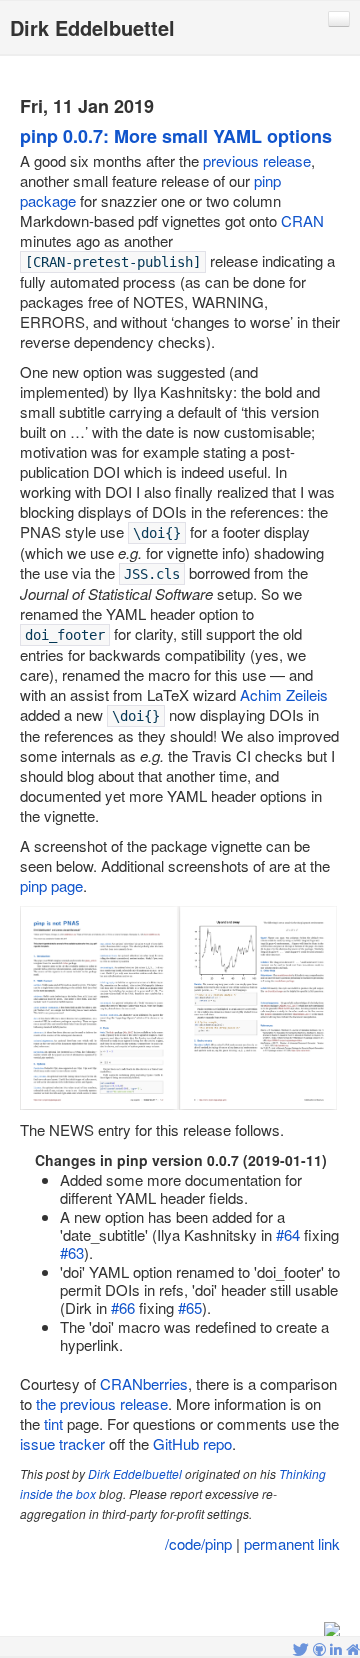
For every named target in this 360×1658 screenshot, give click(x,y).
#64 (288, 1234)
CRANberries (144, 1383)
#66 (123, 1307)
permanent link (292, 1543)
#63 (72, 1252)
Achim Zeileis (284, 694)
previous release (257, 160)
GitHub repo (192, 1443)
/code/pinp (198, 1543)
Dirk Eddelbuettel (135, 1473)
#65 (190, 1307)
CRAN (302, 220)
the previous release (102, 1403)
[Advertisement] (180, 1589)
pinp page (51, 885)
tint (53, 1423)
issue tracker (62, 1443)
